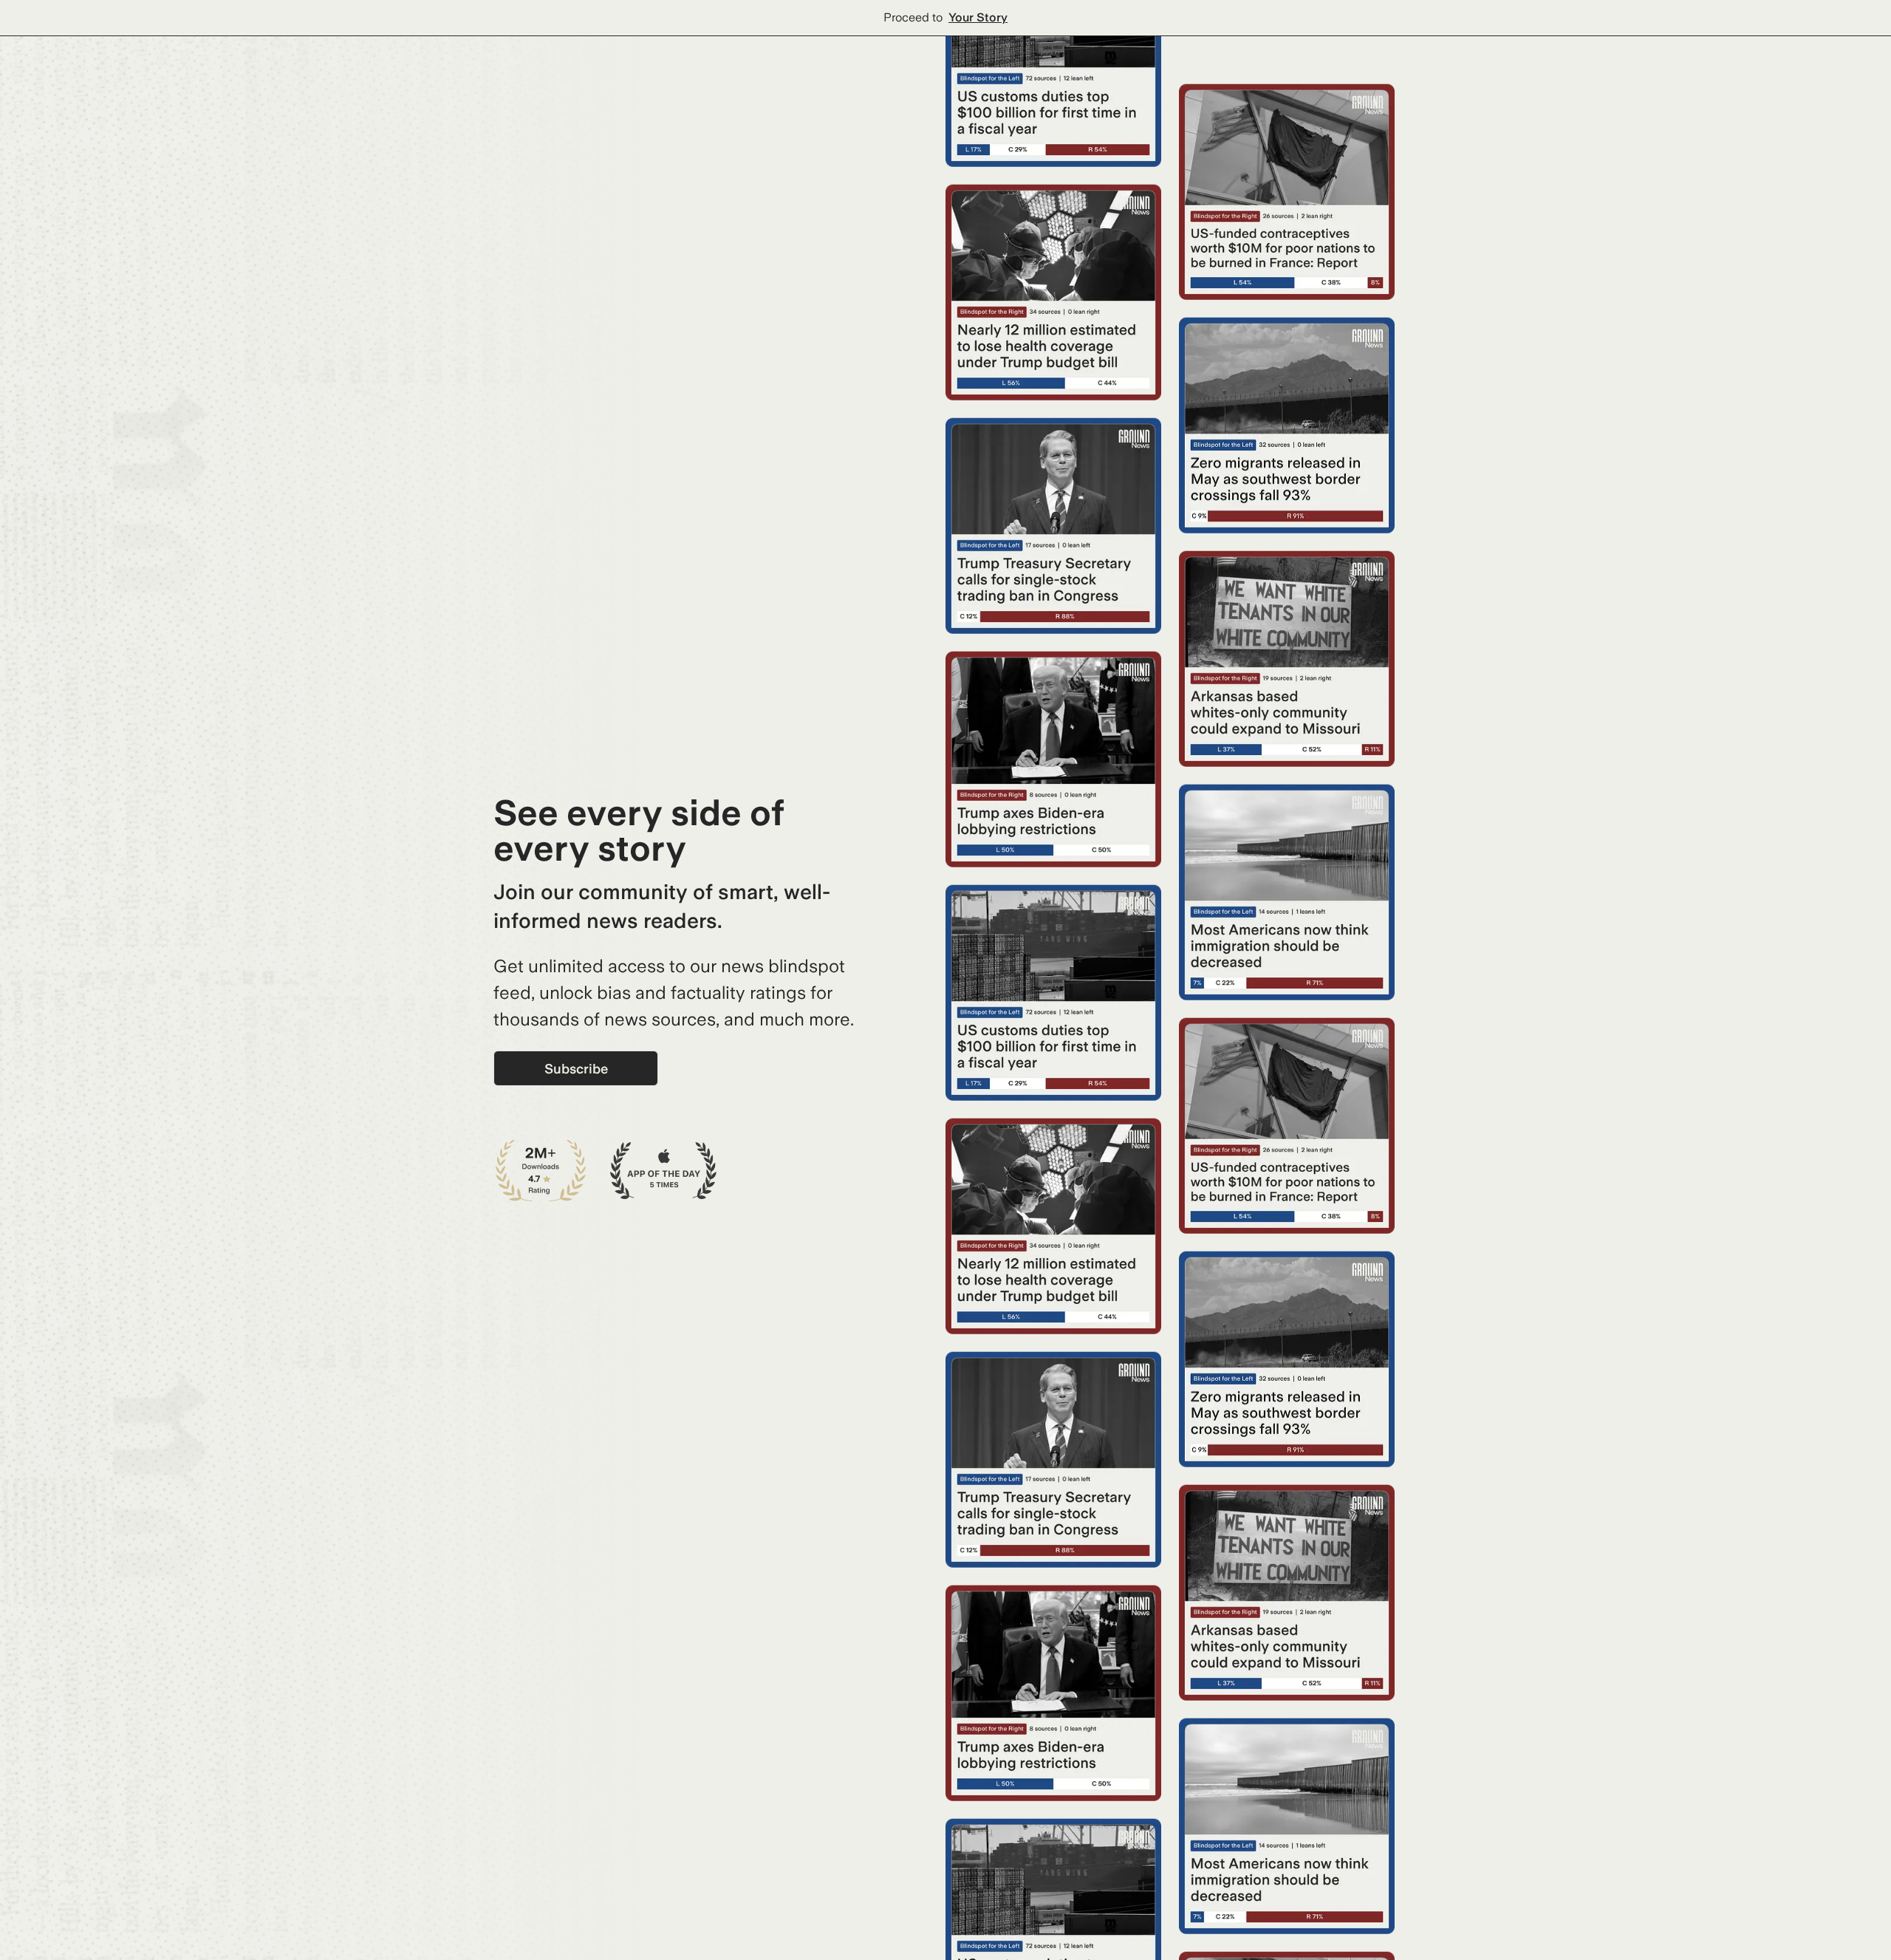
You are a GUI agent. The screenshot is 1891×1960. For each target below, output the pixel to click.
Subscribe (576, 1069)
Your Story (978, 17)
